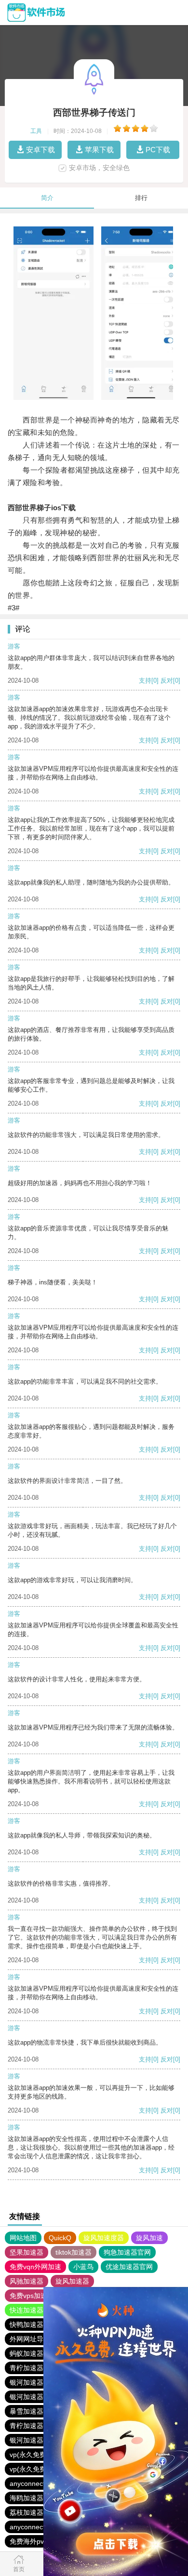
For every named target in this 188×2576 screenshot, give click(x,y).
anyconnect (27, 2484)
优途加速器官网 (129, 2267)
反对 (167, 680)
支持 (145, 680)
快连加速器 (27, 2310)
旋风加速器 (72, 2281)
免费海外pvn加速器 (39, 2541)
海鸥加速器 (27, 2498)
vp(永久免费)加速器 (39, 2455)
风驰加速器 (27, 2281)
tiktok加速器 (74, 2252)
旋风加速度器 (104, 2238)
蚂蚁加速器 (27, 2353)
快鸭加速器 (27, 2325)
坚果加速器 (27, 2252)
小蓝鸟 (83, 2267)
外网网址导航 (30, 2339)
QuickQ (60, 2238)
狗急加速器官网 (127, 2252)
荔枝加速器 (27, 2512)
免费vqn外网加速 (35, 2267)
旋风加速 (149, 2238)
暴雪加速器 (27, 2411)
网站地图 (23, 2238)
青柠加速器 (27, 2368)
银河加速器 (27, 2382)
